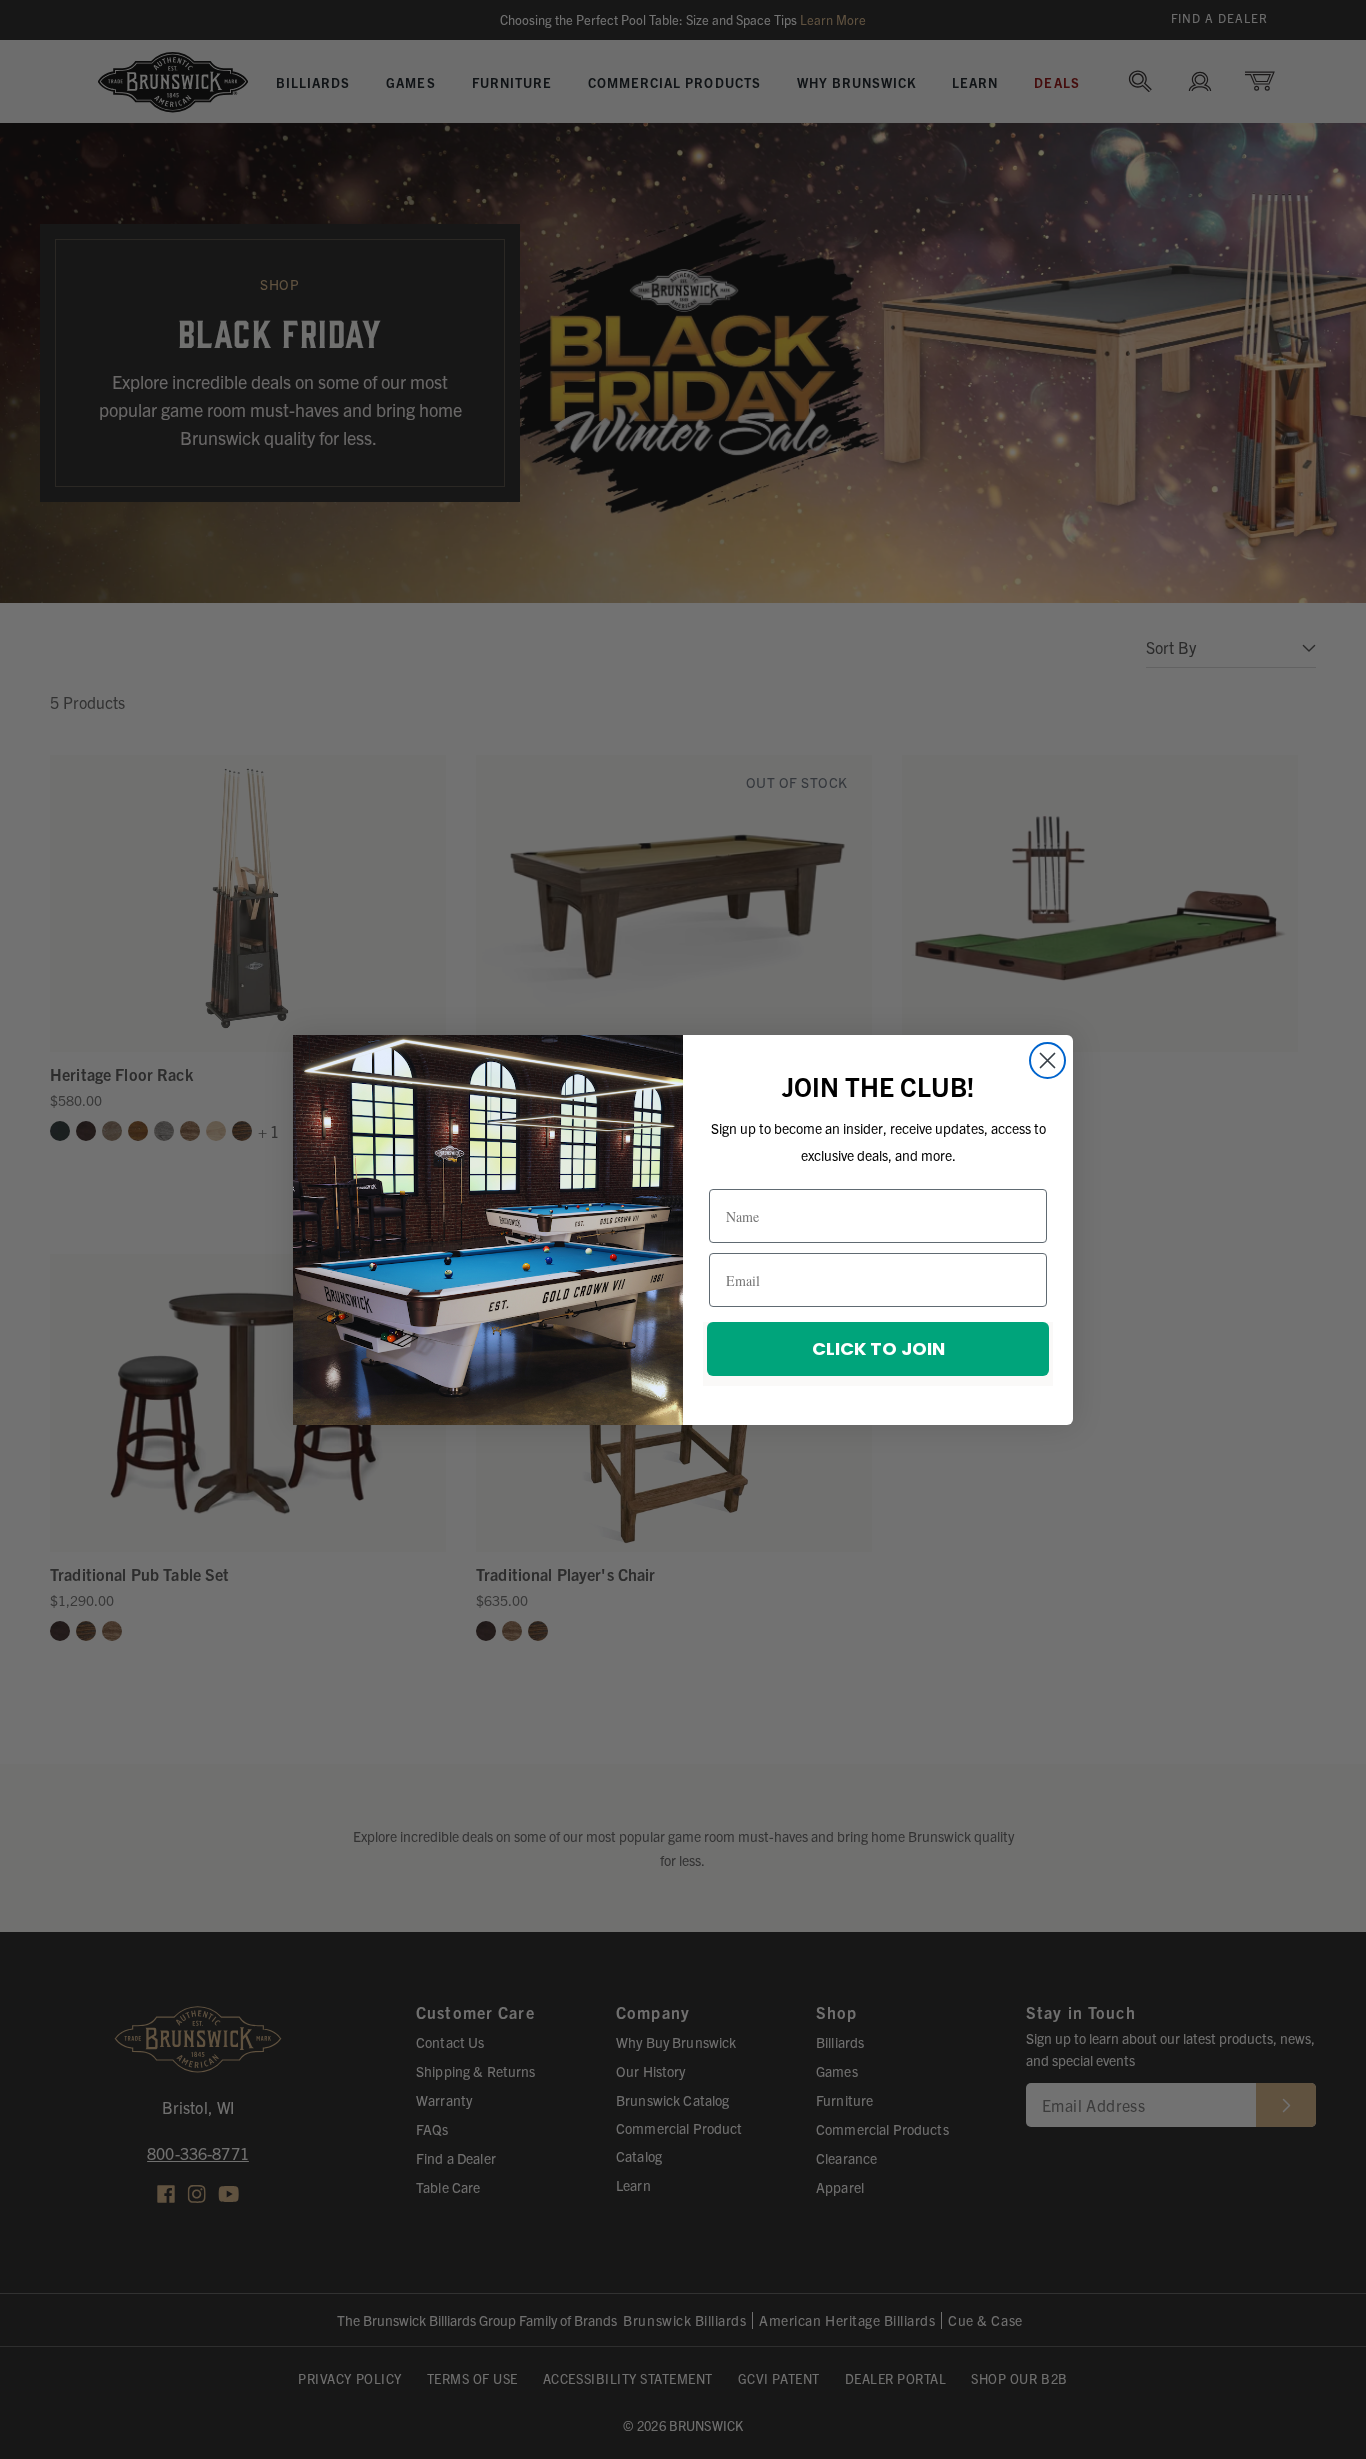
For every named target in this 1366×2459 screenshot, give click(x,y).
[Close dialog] (1047, 1060)
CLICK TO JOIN (878, 1348)
